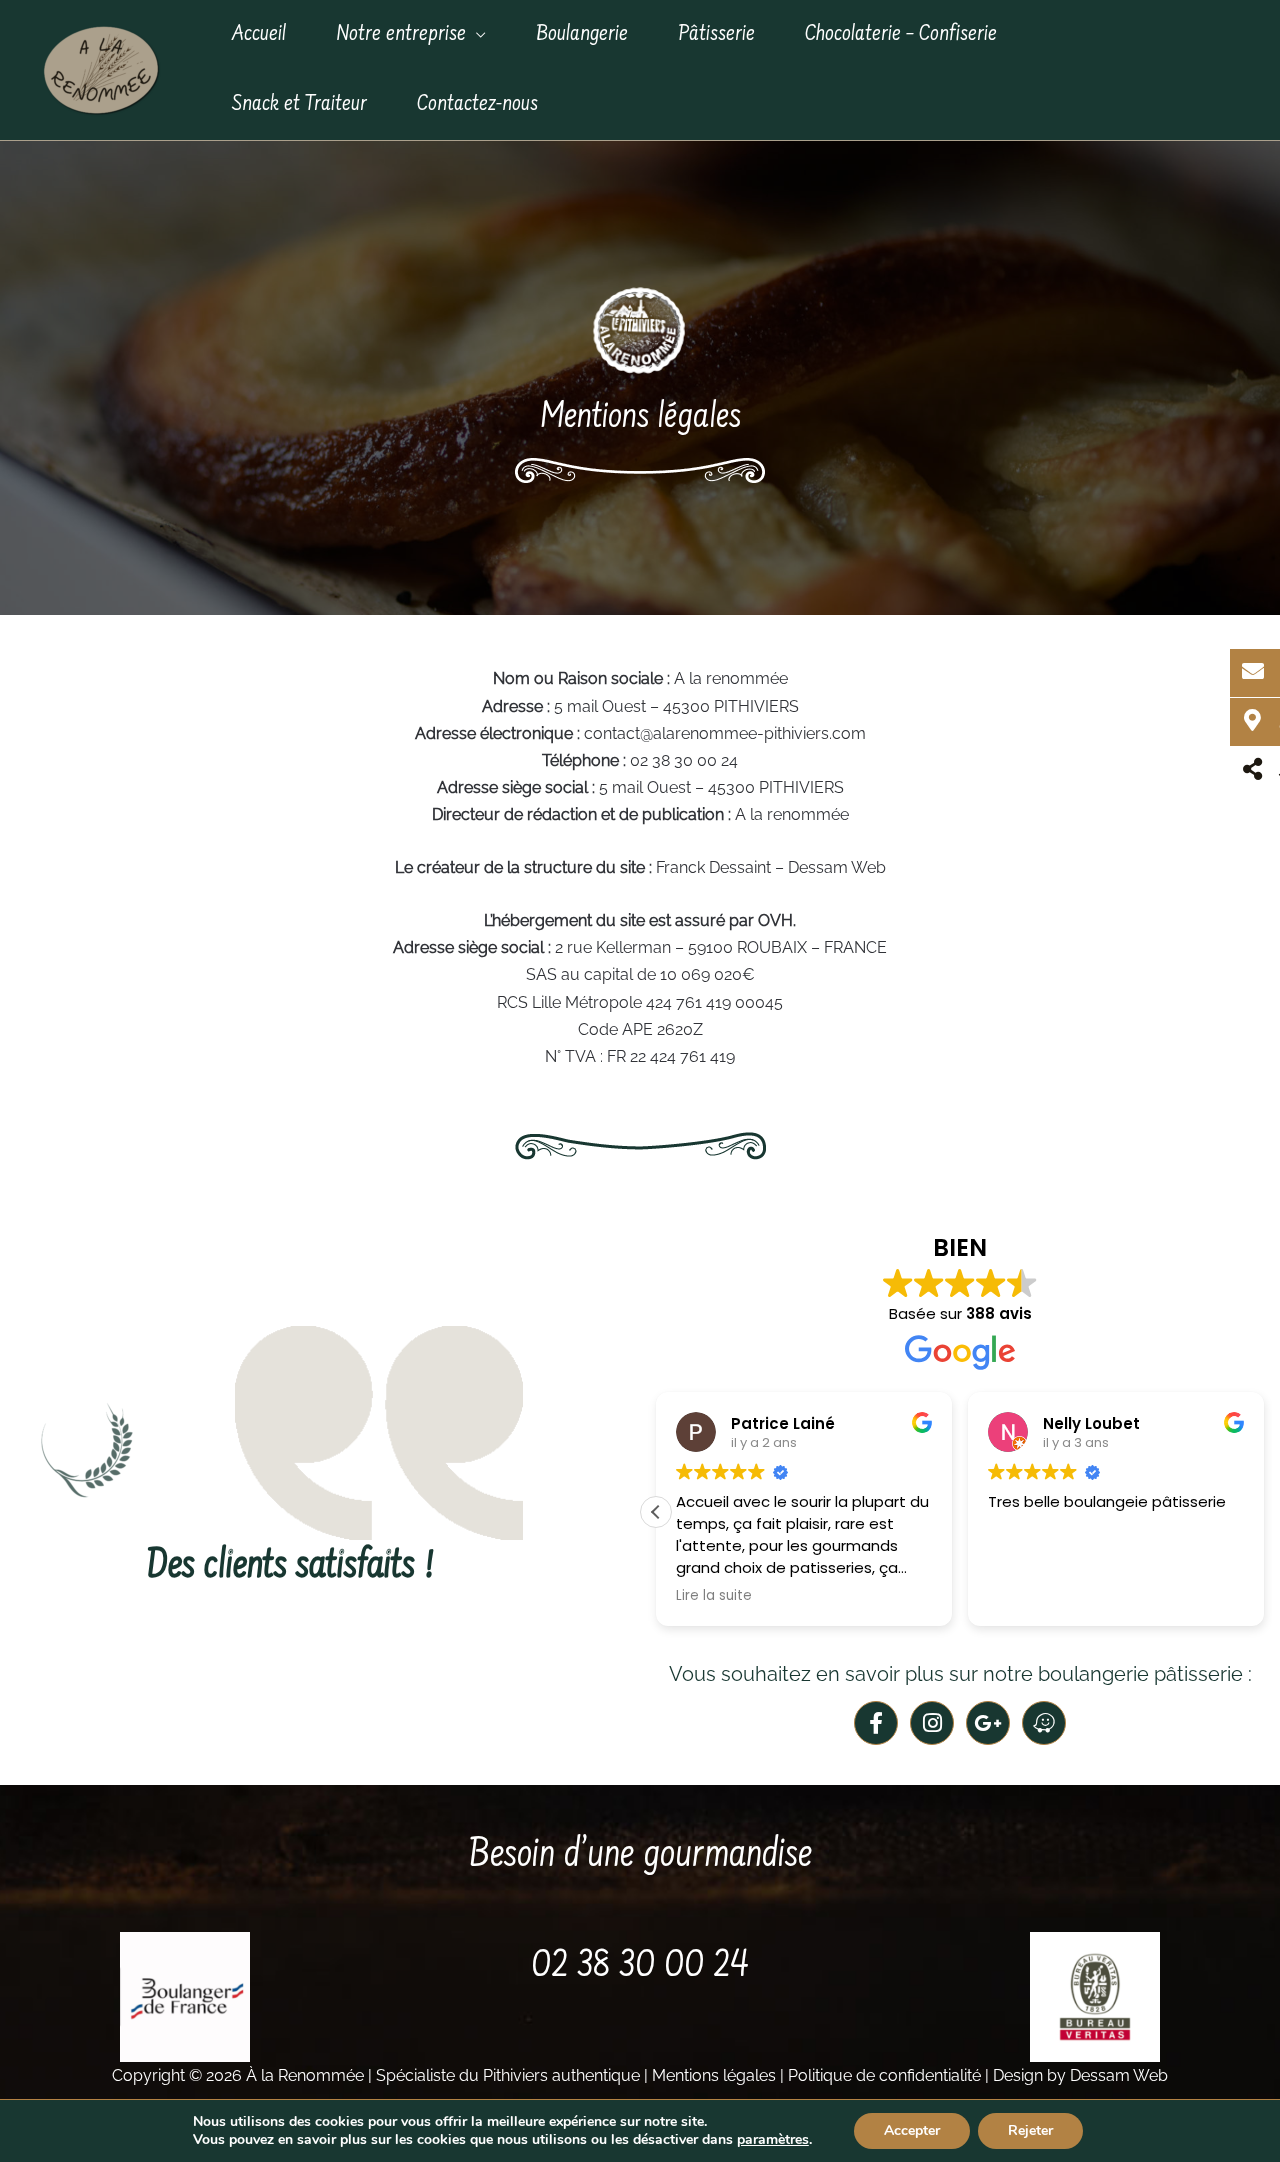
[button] (656, 1512)
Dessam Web (1119, 2075)
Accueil (259, 34)
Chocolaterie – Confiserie (901, 34)
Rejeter (1030, 2130)
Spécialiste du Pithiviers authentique (508, 2075)
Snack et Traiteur (299, 104)
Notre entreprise (401, 34)
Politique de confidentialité (884, 2075)
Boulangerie (582, 34)
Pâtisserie (716, 34)
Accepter (912, 2130)
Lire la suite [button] (714, 1596)
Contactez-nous (477, 104)
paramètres (773, 2140)
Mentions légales (714, 2075)
